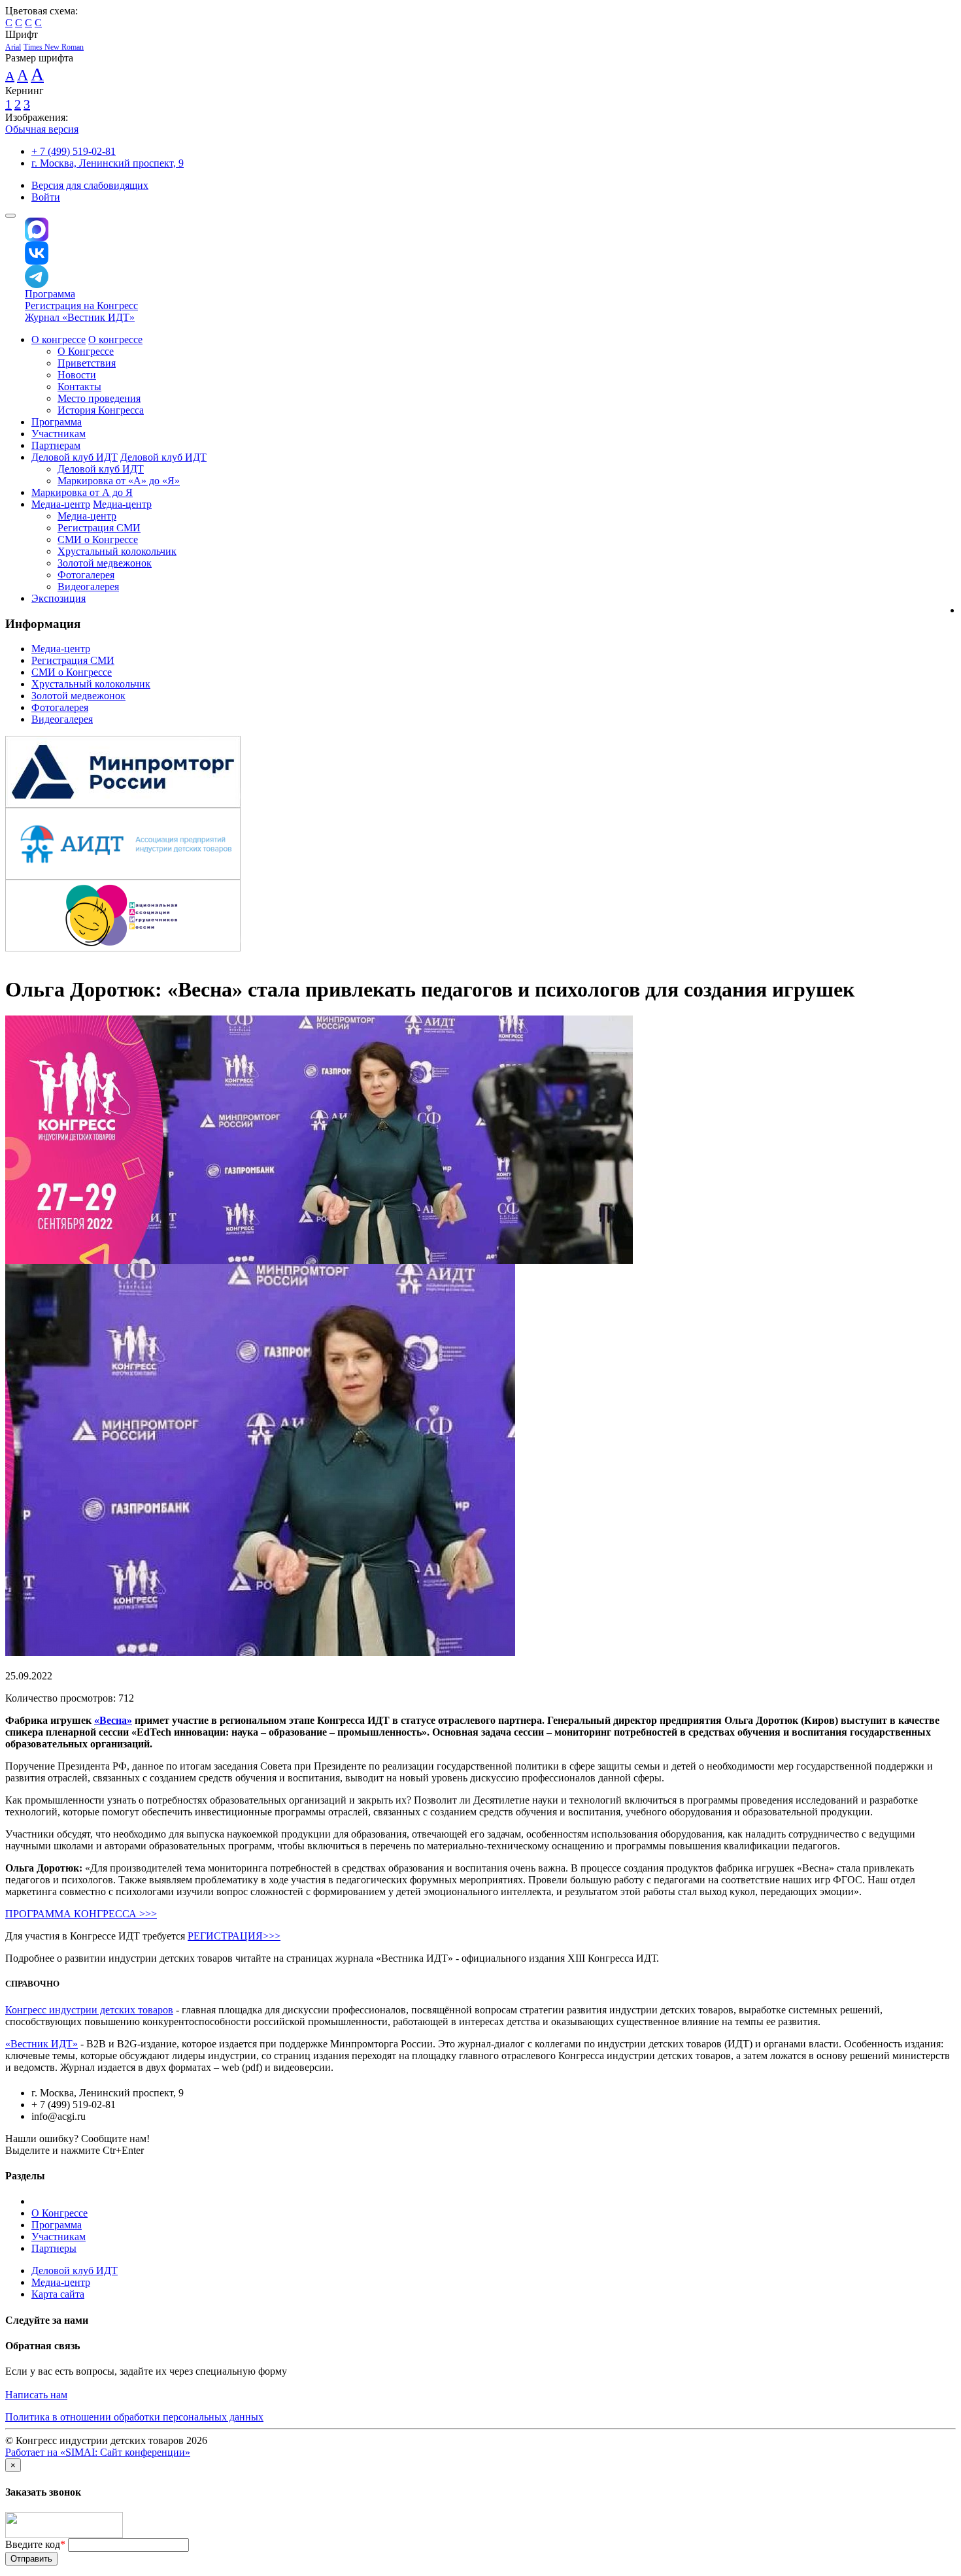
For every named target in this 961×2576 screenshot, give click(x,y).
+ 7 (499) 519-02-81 (74, 151)
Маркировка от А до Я (82, 492)
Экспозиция (59, 598)
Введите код (35, 2544)
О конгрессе (59, 339)
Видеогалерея (88, 586)
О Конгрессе (86, 351)
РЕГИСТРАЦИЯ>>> (234, 1936)
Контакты (79, 387)
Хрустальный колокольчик (117, 551)
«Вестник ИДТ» (42, 2044)
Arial (13, 47)
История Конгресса (101, 410)
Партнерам (56, 445)
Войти (46, 197)
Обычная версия (42, 129)
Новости (77, 375)
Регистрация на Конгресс (81, 305)
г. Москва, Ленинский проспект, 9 (108, 163)
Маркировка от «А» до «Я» (119, 481)
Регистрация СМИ (99, 528)
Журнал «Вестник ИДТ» (80, 317)
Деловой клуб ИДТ (75, 457)
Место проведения (99, 398)
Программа (50, 294)
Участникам (59, 434)
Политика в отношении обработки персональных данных (134, 2417)
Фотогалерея (86, 575)
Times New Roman (54, 47)
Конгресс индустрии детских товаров (89, 2010)
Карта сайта (58, 2294)
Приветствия (87, 363)
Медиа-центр (61, 504)
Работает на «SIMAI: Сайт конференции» (98, 2452)
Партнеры (54, 2248)
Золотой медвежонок (105, 563)
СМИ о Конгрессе (98, 539)
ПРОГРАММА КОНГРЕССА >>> (81, 1914)
